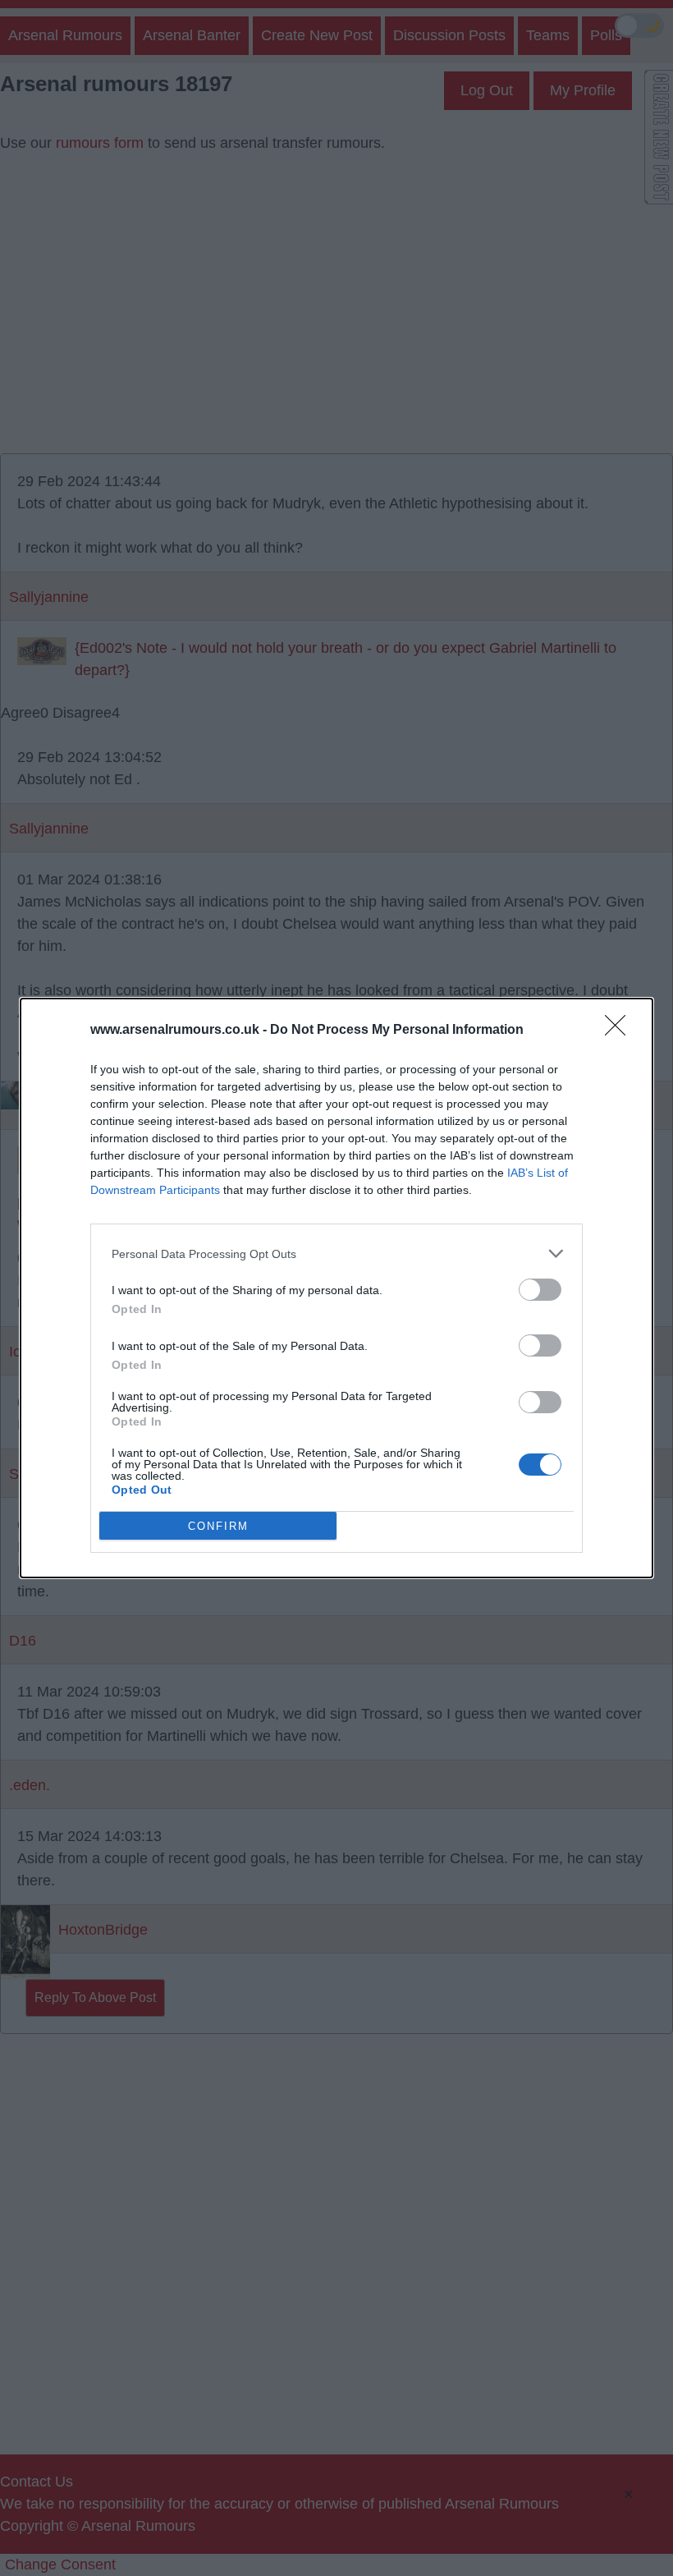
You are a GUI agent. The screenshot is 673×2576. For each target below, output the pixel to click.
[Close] (620, 1031)
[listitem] (336, 1254)
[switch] (540, 1290)
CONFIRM (218, 1526)
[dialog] (336, 1288)
